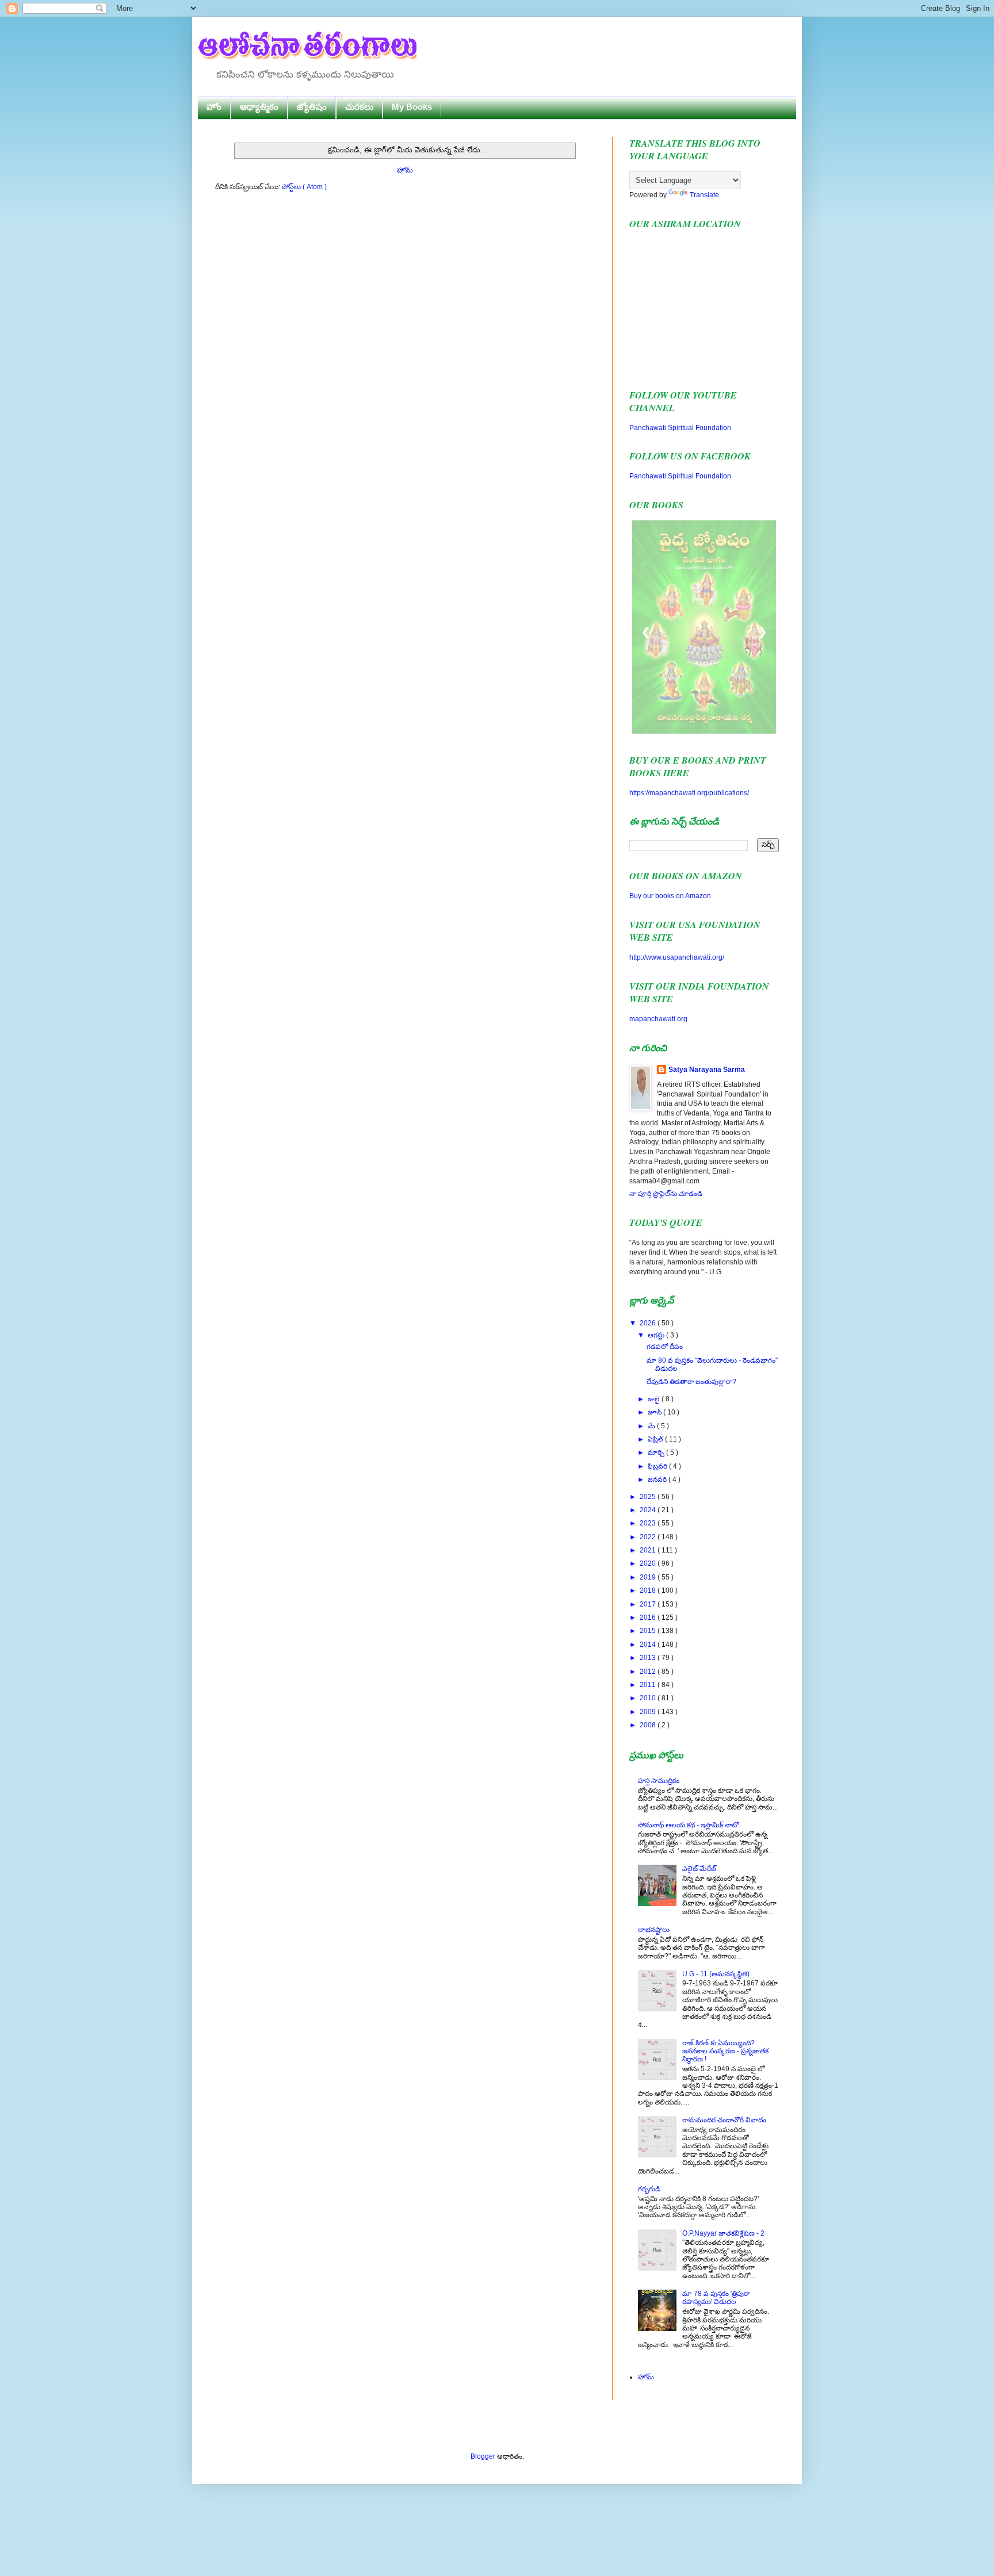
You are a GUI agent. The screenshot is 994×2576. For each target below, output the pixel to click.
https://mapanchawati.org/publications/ (689, 793)
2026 (649, 1323)
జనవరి (658, 1479)
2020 (649, 1563)
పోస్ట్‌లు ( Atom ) (304, 187)
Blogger (483, 2456)
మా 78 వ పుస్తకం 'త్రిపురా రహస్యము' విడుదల (716, 2298)
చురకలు (359, 107)
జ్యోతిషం (312, 107)
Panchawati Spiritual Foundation (680, 428)
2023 (649, 1523)
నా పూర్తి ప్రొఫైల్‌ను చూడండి (666, 1194)
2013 (649, 1658)
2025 (649, 1497)
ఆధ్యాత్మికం (259, 107)
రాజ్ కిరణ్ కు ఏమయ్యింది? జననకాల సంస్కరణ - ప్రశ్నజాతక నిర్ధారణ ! (725, 2051)
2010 (649, 1698)
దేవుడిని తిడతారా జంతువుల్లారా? (691, 1382)
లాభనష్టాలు (654, 1930)
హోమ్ (405, 170)
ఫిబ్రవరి (658, 1466)
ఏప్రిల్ (656, 1439)
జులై (655, 1399)
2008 (649, 1725)
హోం (214, 107)
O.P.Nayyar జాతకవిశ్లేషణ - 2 (723, 2233)
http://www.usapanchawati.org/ (677, 957)
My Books (412, 107)
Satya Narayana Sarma (707, 1069)
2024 (649, 1510)
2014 (649, 1644)
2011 (649, 1685)
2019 (649, 1577)
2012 (649, 1672)
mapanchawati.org (658, 1019)
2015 (649, 1631)
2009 (649, 1712)
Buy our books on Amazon (670, 896)
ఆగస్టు (657, 1335)
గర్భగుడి (649, 2189)
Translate (704, 195)
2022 (649, 1537)
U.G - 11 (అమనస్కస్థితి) (716, 1974)
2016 (649, 1617)
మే (652, 1426)
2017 (649, 1604)
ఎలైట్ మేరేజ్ (699, 1869)
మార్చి (657, 1452)
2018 (649, 1590)
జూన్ (655, 1412)
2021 (649, 1550)
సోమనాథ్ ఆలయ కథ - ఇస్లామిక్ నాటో (688, 1825)
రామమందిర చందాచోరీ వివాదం (724, 2120)
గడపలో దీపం (665, 1347)
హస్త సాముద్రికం (659, 1781)
